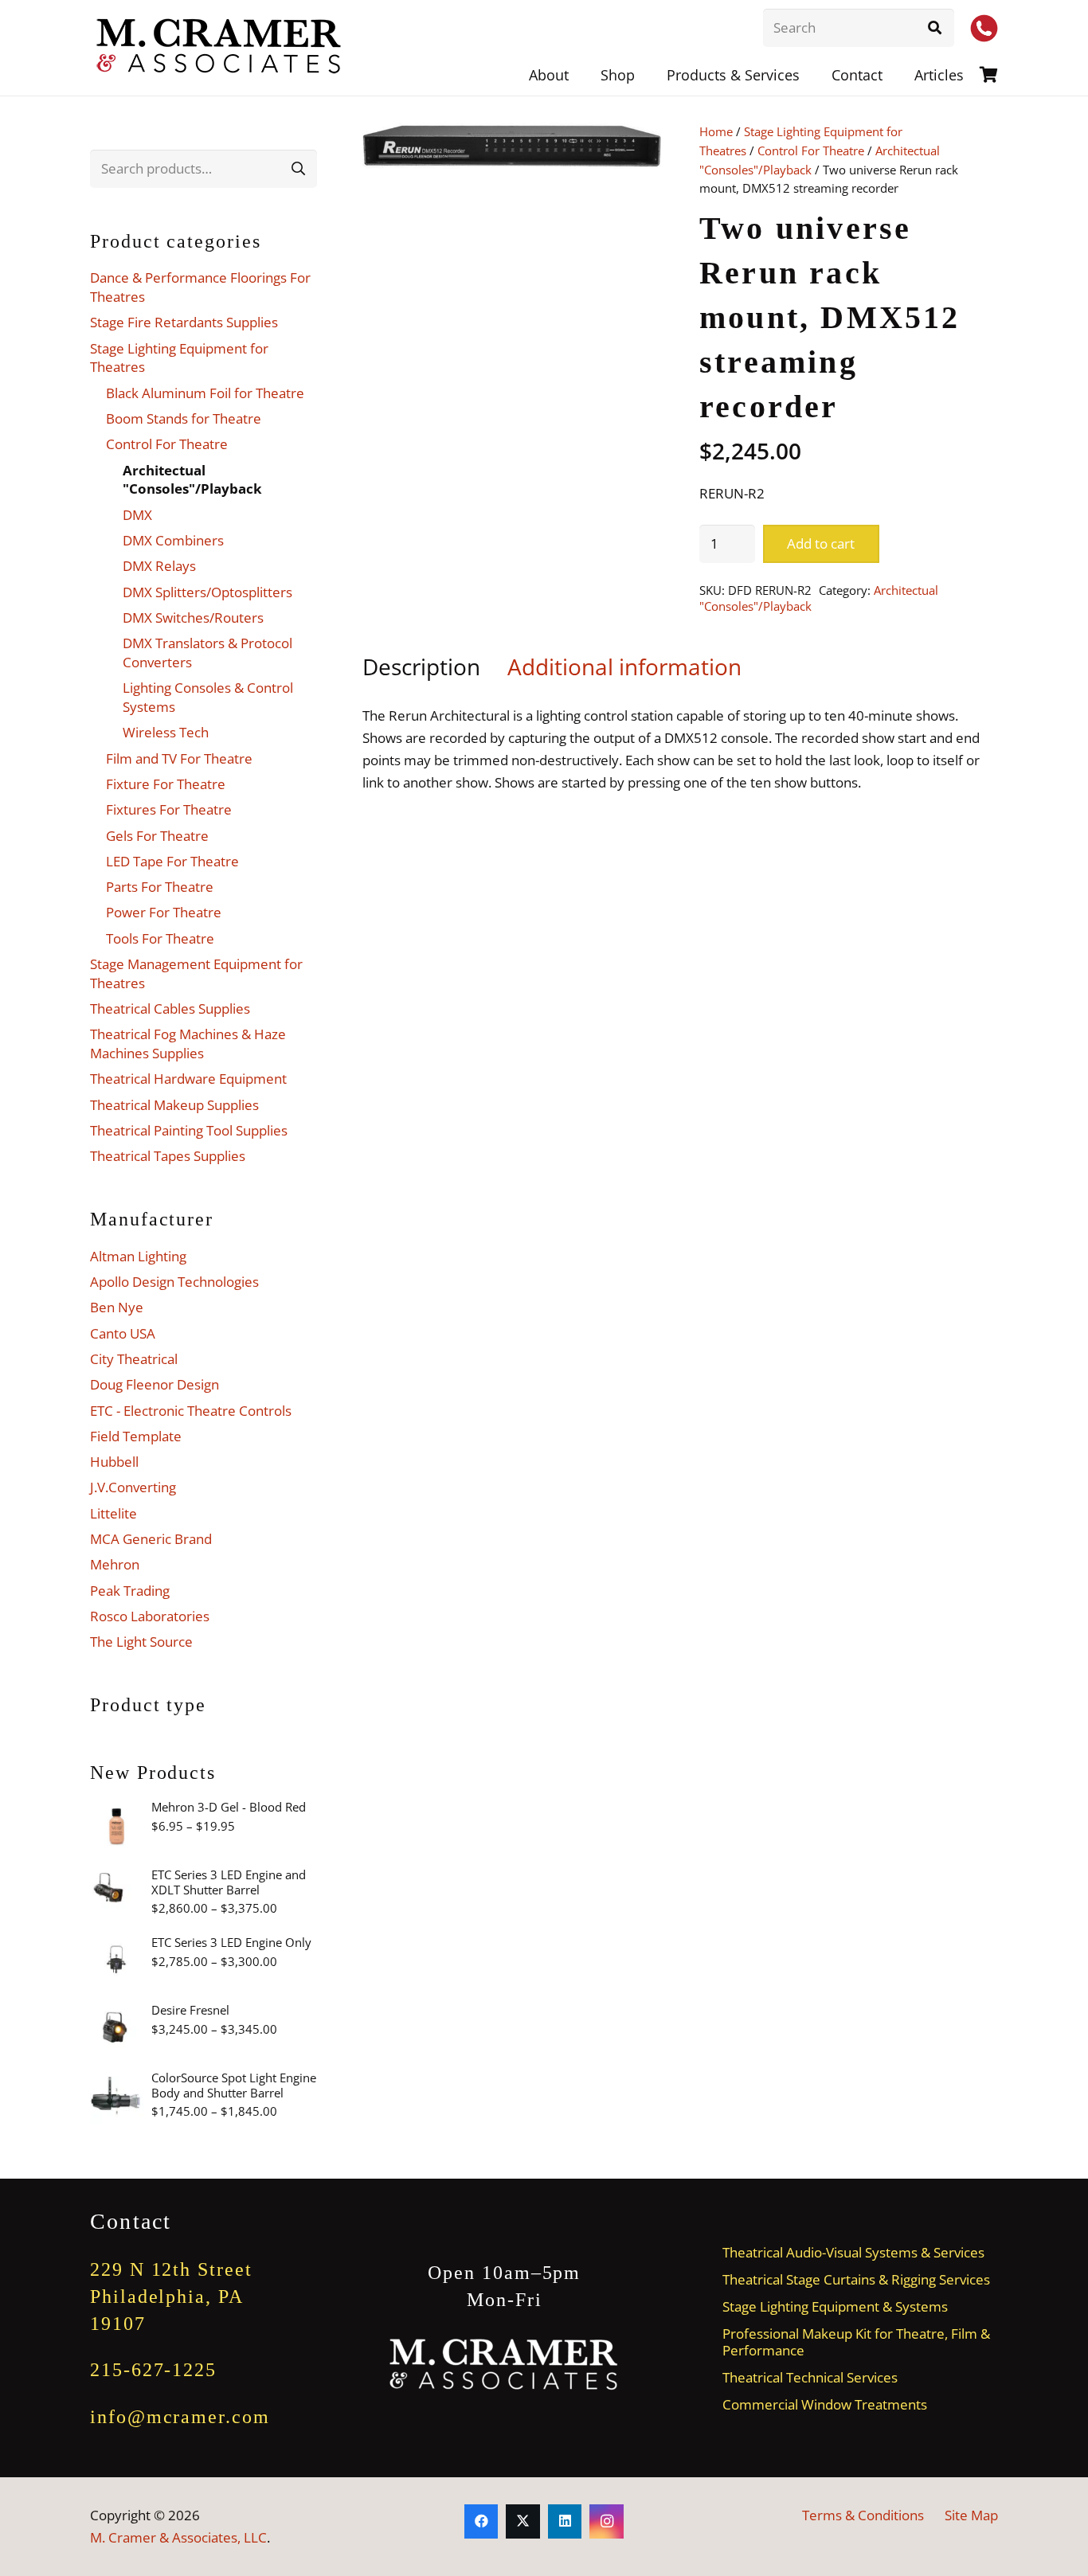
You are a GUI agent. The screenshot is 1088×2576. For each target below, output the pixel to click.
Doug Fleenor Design (155, 1384)
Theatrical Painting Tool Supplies (189, 1130)
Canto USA (123, 1333)
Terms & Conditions (863, 2515)
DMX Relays (159, 566)
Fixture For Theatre (166, 784)
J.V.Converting (133, 1487)
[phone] (984, 28)
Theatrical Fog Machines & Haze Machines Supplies (188, 1044)
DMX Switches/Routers (193, 618)
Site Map (971, 2515)
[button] (812, 75)
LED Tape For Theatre (172, 861)
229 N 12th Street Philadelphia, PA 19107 (171, 2296)
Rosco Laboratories (150, 1616)
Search (298, 168)
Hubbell (114, 1462)
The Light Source (141, 1642)
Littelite (113, 1513)
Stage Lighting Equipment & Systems (835, 2306)
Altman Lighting (138, 1256)
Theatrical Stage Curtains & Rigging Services (856, 2279)
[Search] (935, 28)
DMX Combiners (173, 540)
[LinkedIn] (565, 2521)
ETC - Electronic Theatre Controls (191, 1411)
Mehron (115, 1564)
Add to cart (821, 543)
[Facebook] (481, 2521)
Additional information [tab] (624, 666)
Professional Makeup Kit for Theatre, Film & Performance (856, 2342)
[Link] (989, 74)
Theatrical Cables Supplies (170, 1009)
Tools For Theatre (160, 938)
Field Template (136, 1436)
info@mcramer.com (180, 2417)
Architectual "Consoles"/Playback (192, 480)
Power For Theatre (164, 912)
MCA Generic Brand (151, 1539)
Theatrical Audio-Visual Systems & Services (853, 2252)
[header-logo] (220, 48)
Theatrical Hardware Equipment (188, 1079)
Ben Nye (117, 1307)
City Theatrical (134, 1359)
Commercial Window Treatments (825, 2404)
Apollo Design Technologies (174, 1282)
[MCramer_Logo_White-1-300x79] (505, 2365)
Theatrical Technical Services (810, 2377)
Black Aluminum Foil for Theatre (205, 393)
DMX (137, 515)
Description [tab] (421, 666)
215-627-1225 (153, 2370)
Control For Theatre (811, 150)
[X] (523, 2521)
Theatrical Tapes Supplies (168, 1156)
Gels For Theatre (157, 836)
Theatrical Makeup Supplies (174, 1105)
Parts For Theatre (160, 887)
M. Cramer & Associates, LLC (178, 2537)
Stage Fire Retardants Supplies (184, 322)
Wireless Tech (166, 732)
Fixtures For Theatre (169, 809)
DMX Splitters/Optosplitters (207, 592)
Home (716, 131)
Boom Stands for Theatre (184, 418)
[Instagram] (607, 2521)
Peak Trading (130, 1591)
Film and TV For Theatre (179, 758)
